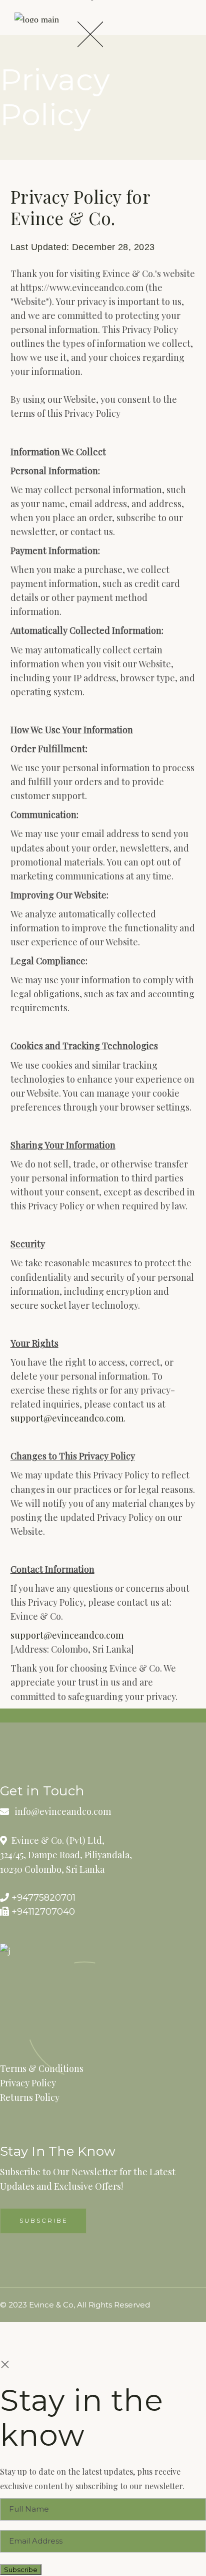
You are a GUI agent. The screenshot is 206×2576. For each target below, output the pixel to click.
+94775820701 (42, 1898)
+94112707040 (42, 1912)
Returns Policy (30, 2097)
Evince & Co (51, 2305)
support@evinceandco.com (67, 1418)
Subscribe (21, 2570)
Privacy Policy (28, 2083)
